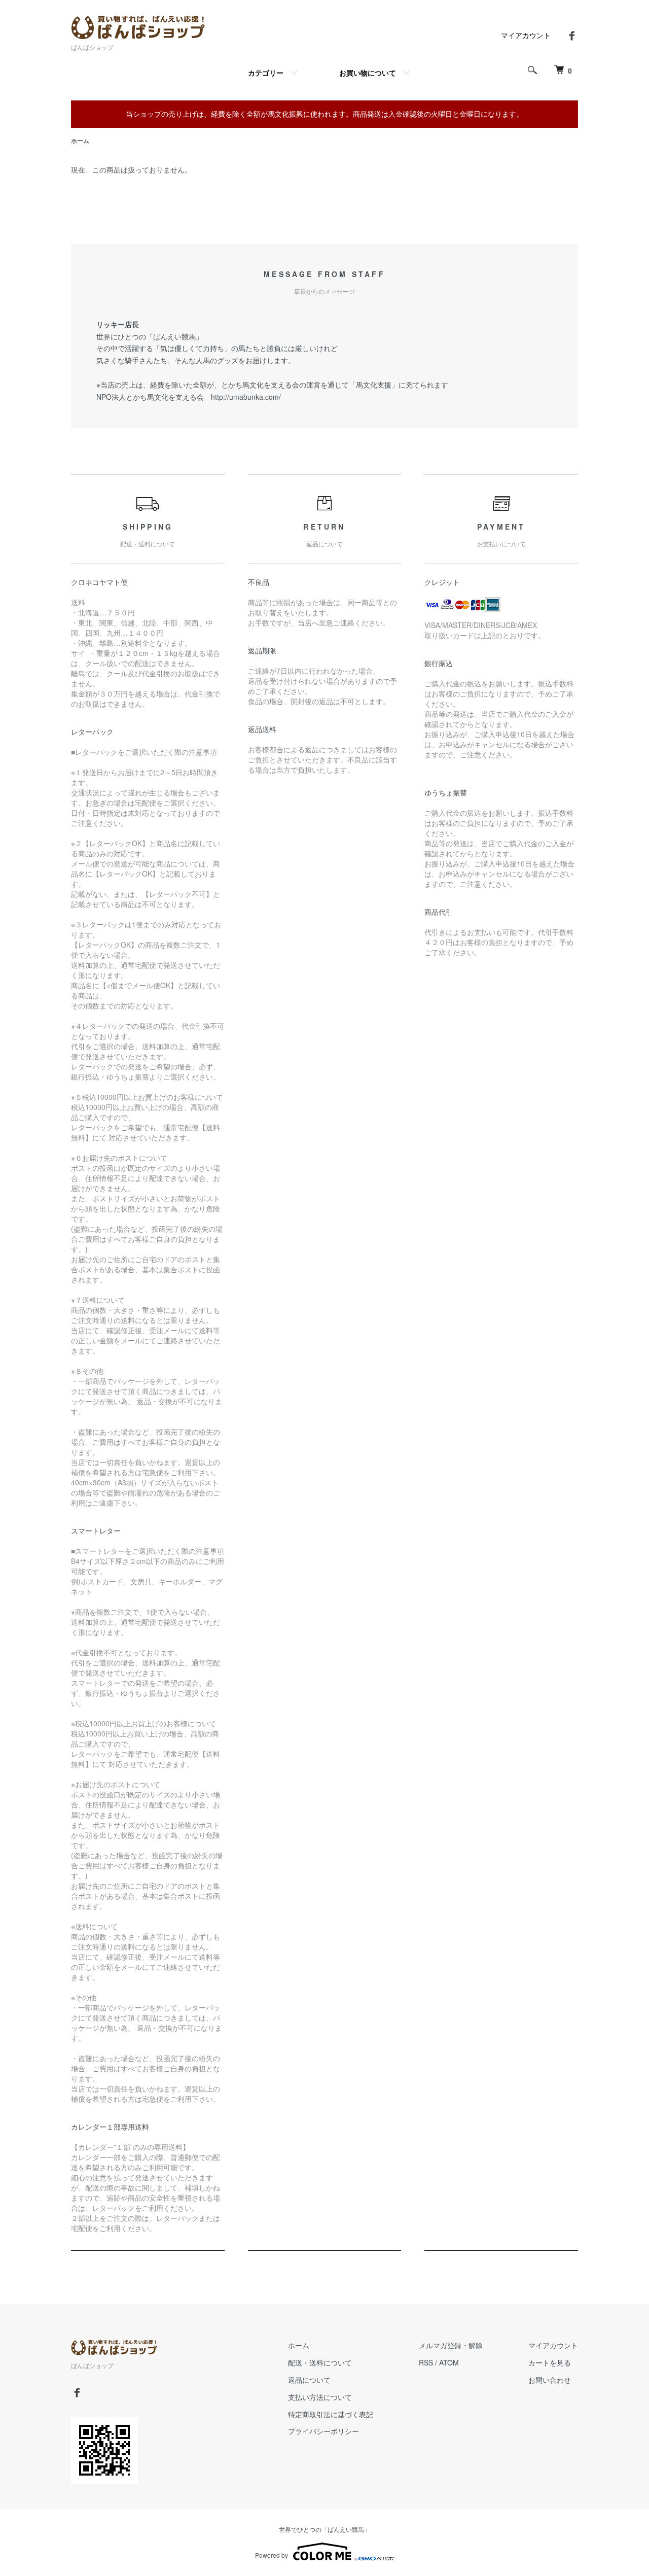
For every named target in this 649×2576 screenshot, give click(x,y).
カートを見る (550, 2362)
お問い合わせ (550, 2380)
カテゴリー (266, 73)
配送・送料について (320, 2362)
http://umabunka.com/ (246, 397)
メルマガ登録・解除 (451, 2345)
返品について (309, 2380)
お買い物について (368, 73)
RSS (426, 2362)
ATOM (449, 2362)
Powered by (272, 2555)
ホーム (80, 140)
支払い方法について (320, 2397)
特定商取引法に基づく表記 (331, 2414)
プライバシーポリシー (323, 2431)
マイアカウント (526, 35)
